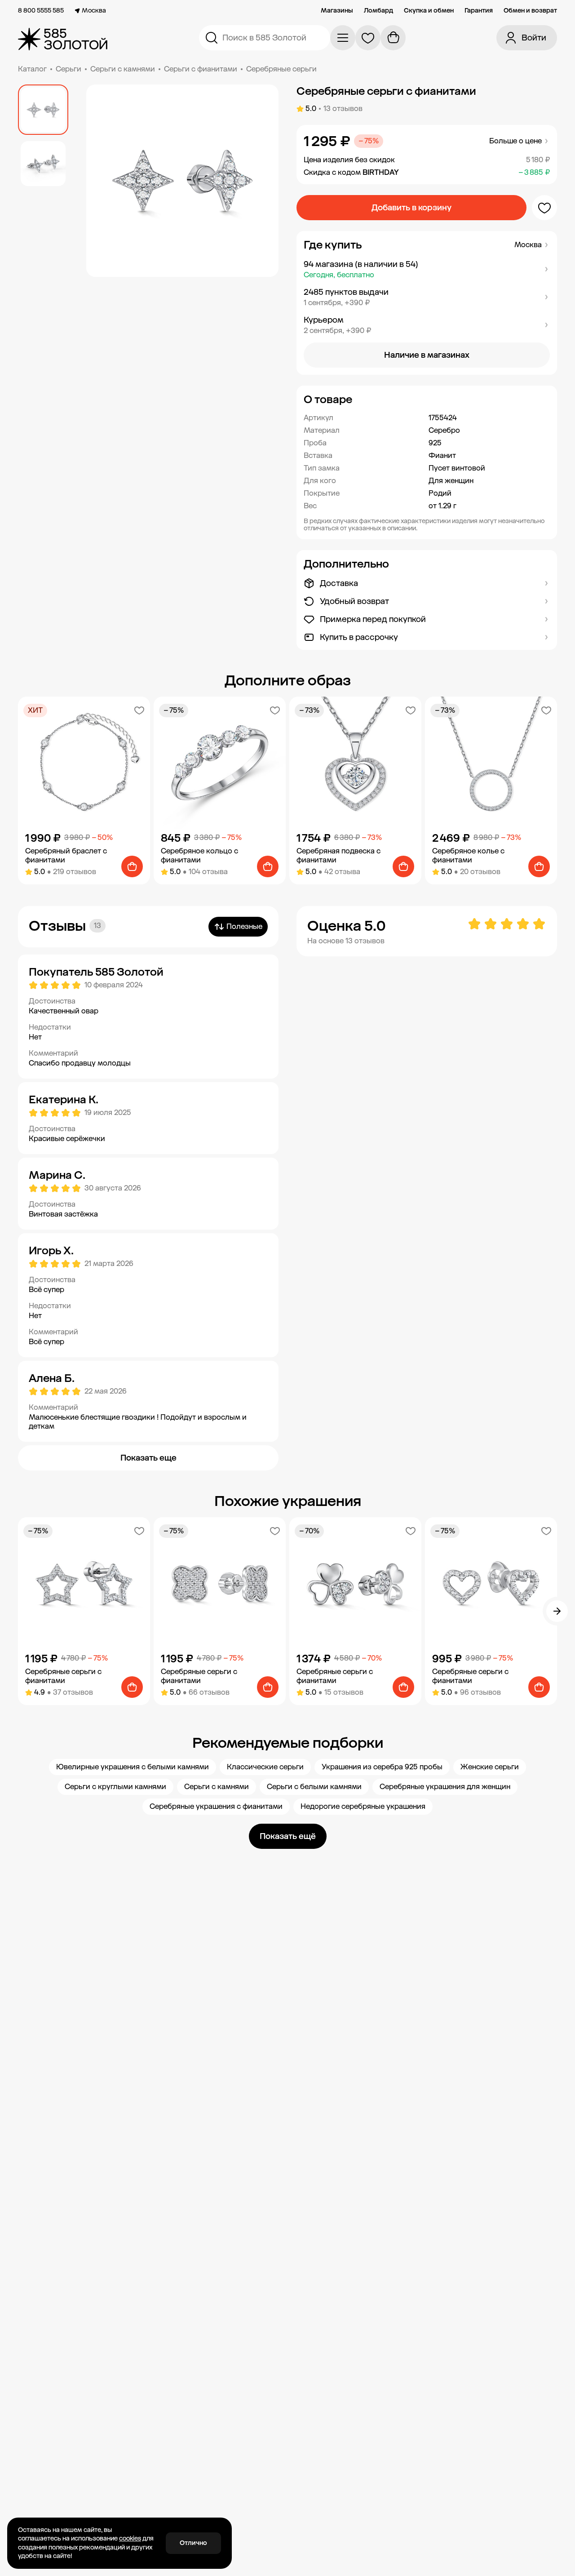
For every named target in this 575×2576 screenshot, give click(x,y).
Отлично (193, 2543)
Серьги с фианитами (201, 69)
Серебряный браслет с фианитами (66, 855)
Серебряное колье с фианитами (468, 855)
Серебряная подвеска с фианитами (338, 855)
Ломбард (378, 11)
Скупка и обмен (429, 11)
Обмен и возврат (530, 11)
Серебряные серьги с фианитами (63, 1676)
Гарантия (479, 11)
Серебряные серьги (281, 69)
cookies (130, 2538)
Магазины (337, 11)
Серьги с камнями (123, 69)
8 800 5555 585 (41, 11)
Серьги (69, 69)
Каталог (32, 69)
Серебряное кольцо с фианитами (199, 855)
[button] (427, 269)
